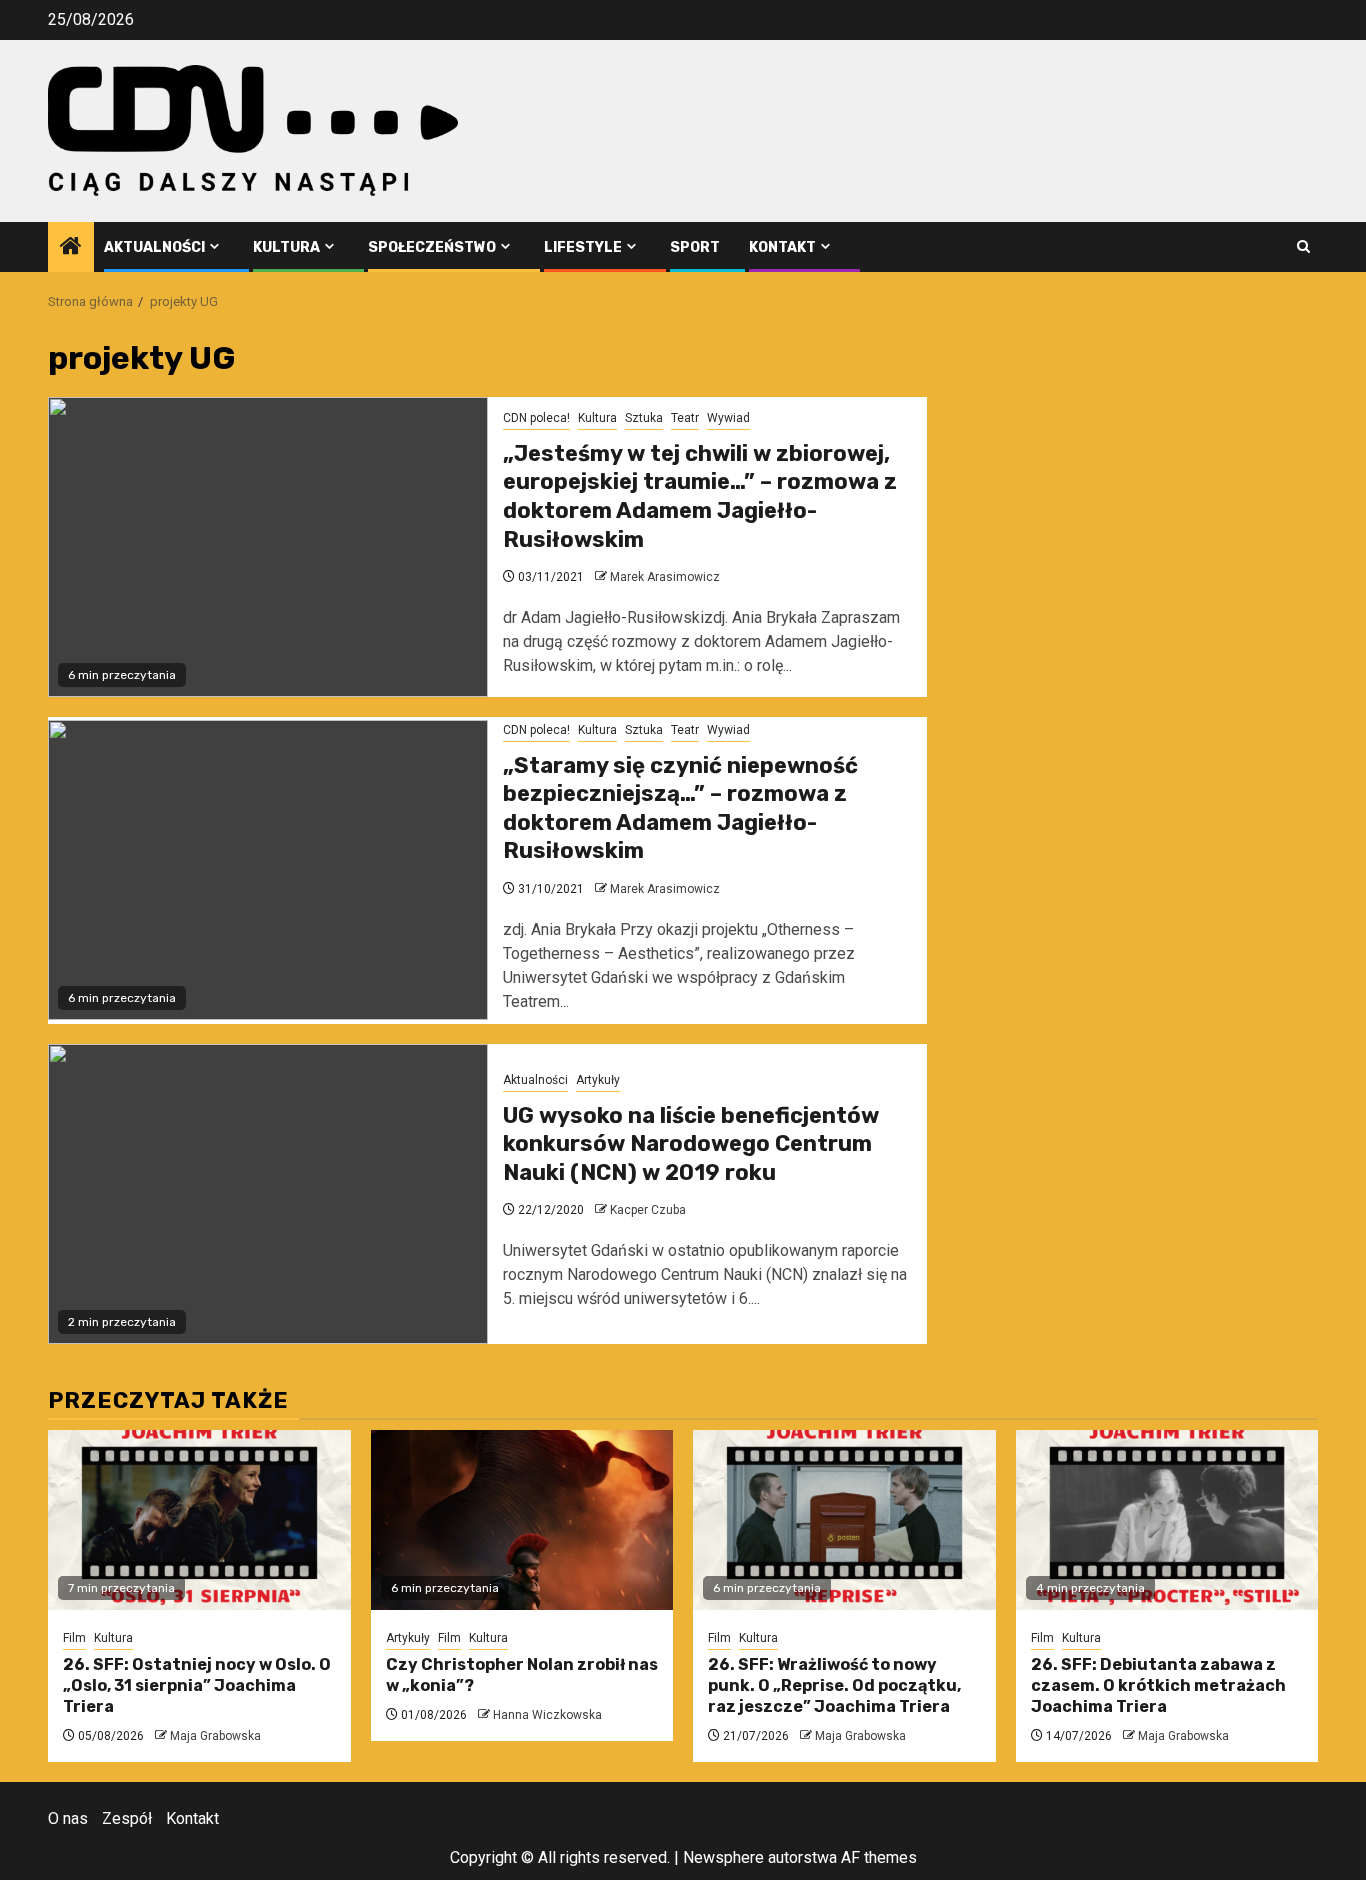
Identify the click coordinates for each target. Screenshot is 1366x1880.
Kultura (286, 247)
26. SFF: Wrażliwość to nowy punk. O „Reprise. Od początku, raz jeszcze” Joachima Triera (834, 1685)
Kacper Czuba (648, 1210)
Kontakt (782, 247)
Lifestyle (583, 247)
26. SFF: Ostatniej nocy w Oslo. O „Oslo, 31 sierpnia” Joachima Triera (197, 1685)
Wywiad (728, 418)
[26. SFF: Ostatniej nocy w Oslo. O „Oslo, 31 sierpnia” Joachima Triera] (199, 1520)
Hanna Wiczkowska (547, 1715)
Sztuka (644, 418)
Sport (695, 247)
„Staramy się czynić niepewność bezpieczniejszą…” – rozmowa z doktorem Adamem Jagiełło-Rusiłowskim (680, 808)
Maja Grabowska (215, 1736)
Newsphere (723, 1857)
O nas (68, 1818)
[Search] (1303, 246)
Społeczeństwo (432, 247)
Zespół (127, 1818)
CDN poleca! (536, 418)
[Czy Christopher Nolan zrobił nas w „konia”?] (522, 1520)
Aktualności (154, 247)
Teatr (685, 418)
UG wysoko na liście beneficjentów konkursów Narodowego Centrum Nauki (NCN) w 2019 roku (691, 1144)
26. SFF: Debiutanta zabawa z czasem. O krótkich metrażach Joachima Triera (1158, 1685)
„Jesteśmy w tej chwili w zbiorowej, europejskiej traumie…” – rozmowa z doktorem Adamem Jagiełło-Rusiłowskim (700, 496)
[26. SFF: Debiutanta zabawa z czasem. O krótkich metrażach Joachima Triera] (1167, 1520)
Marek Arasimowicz (665, 577)
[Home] (71, 248)
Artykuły (598, 1080)
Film (74, 1638)
